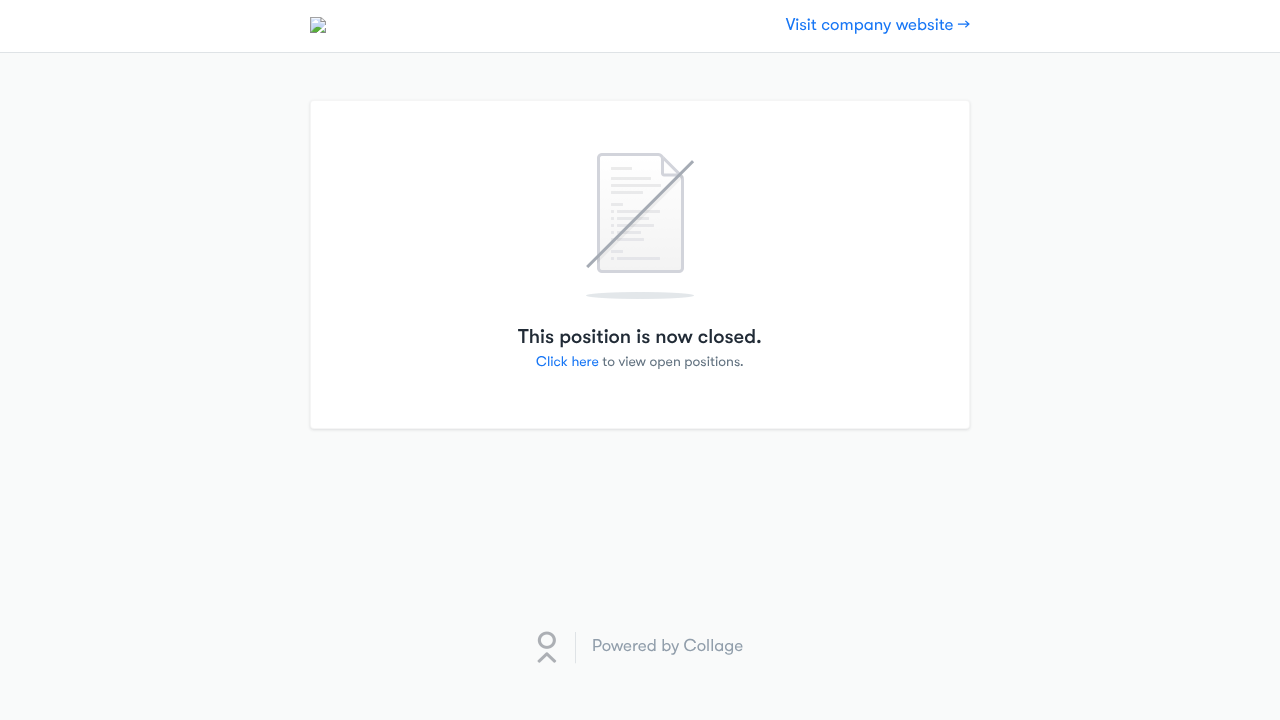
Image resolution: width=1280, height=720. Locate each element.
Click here (567, 362)
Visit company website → (878, 25)
